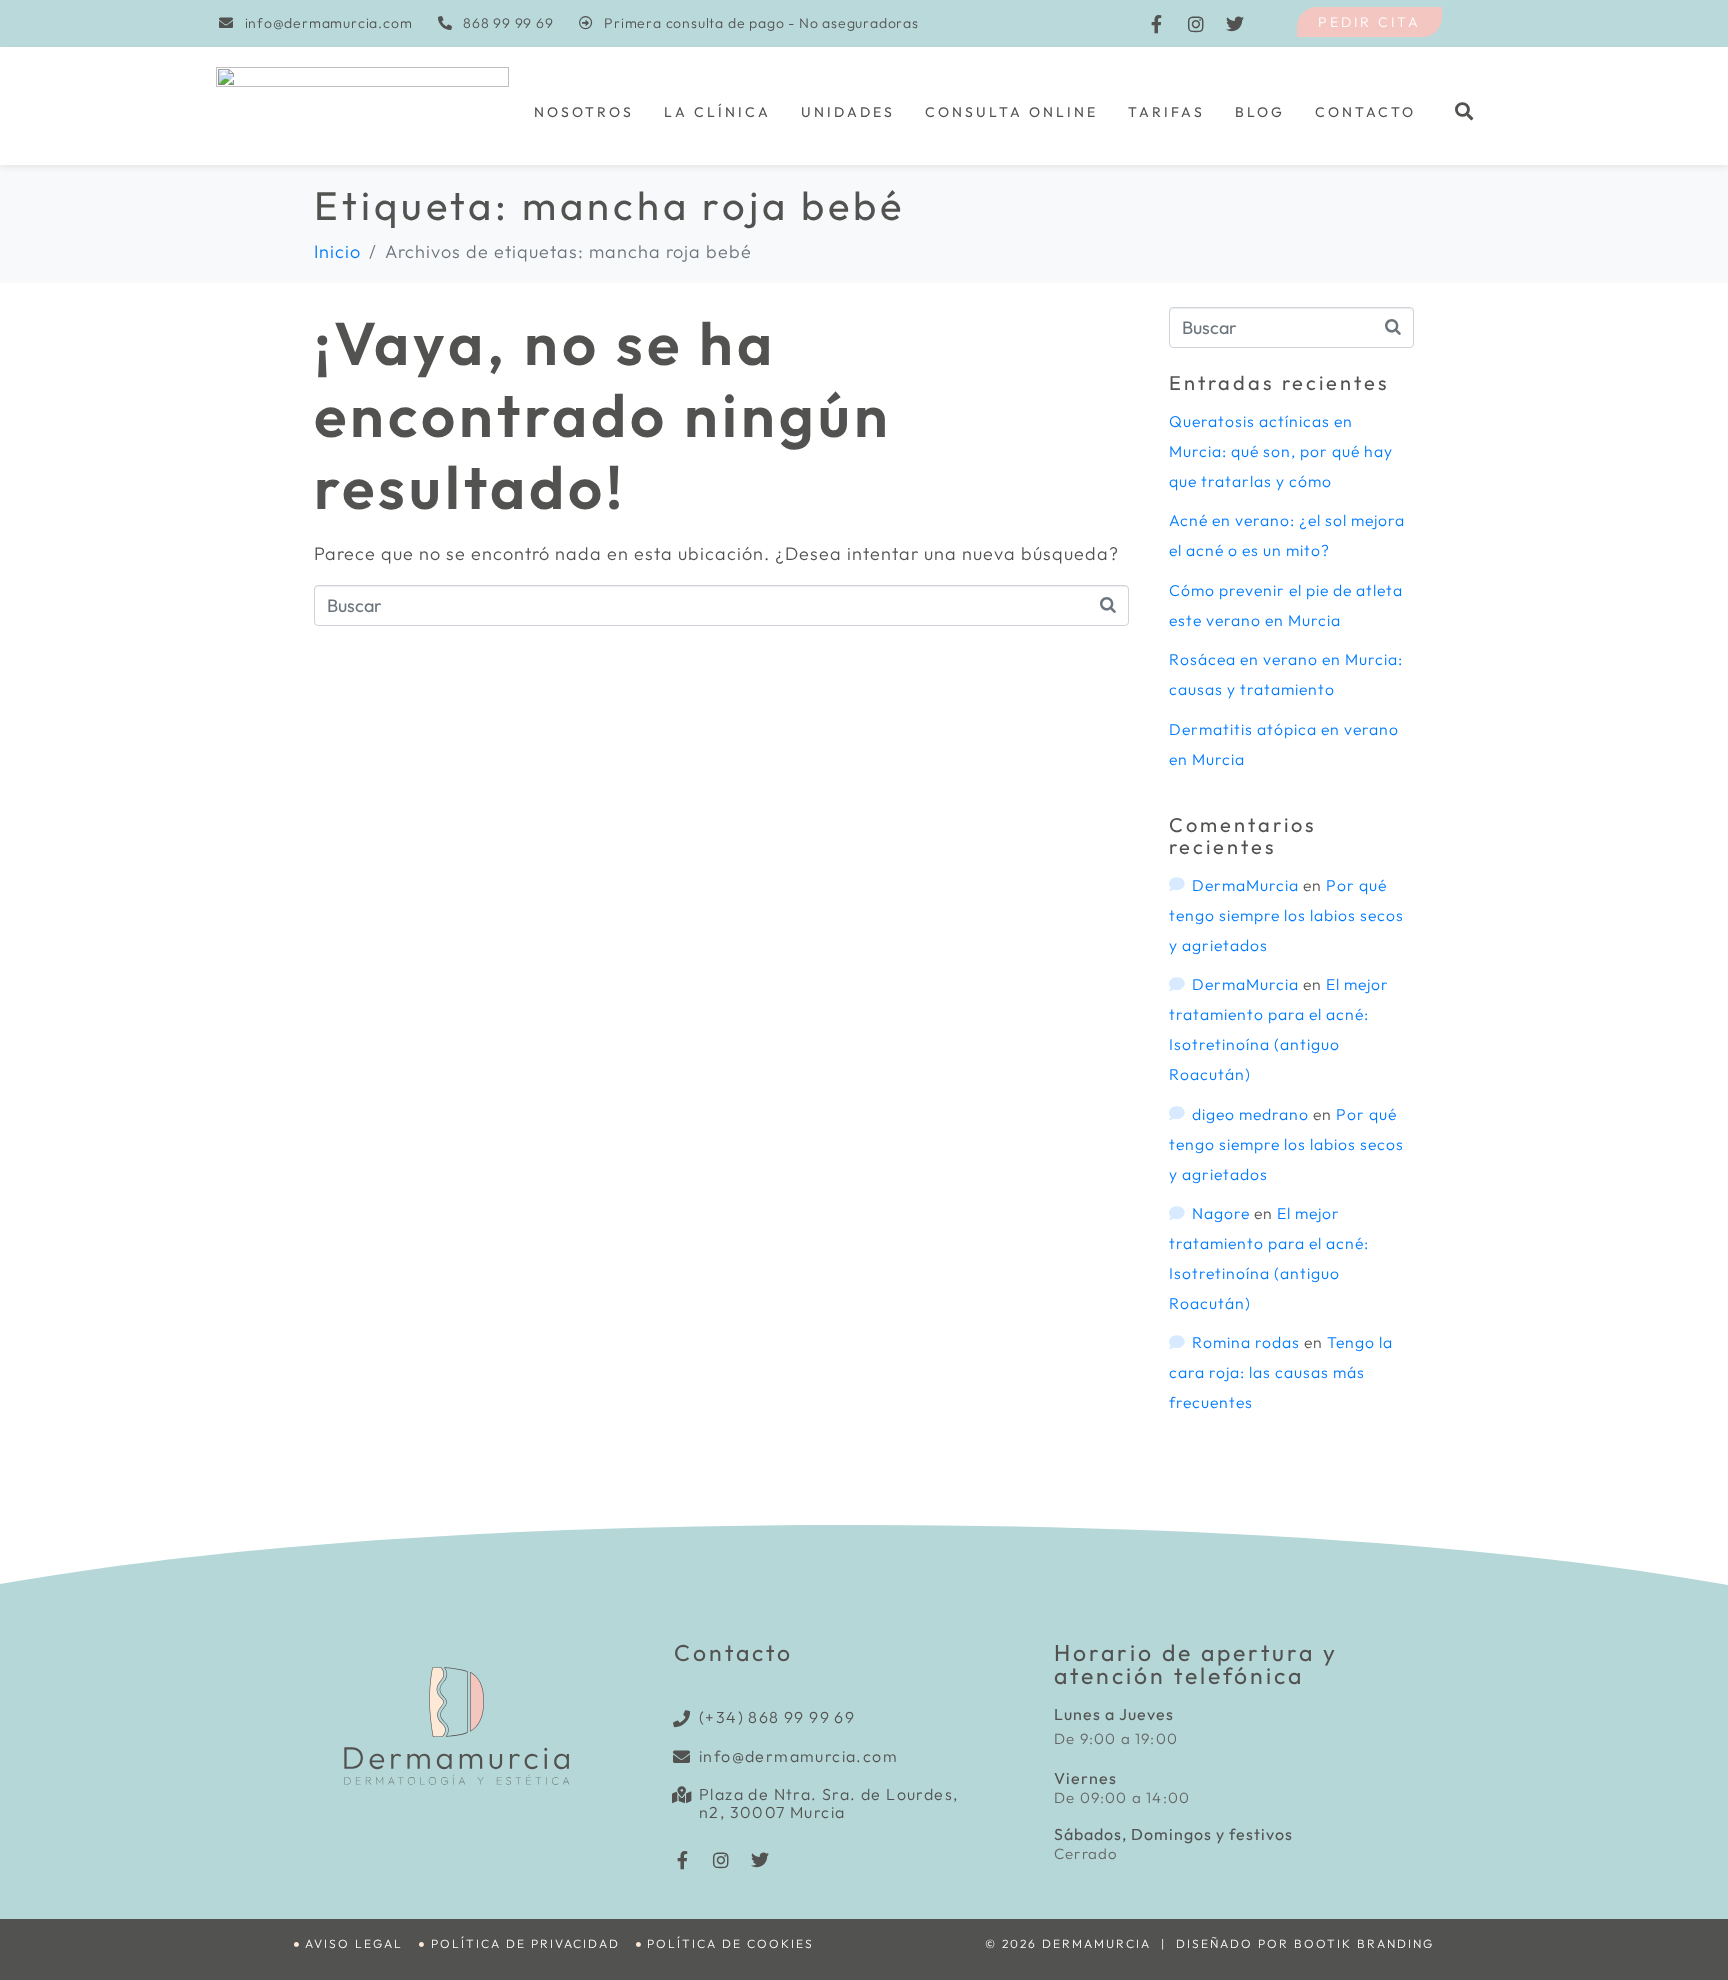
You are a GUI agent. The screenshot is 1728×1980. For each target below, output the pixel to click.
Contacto (1365, 112)
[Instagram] (1196, 24)
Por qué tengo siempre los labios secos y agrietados (1286, 915)
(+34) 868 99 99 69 (777, 1717)
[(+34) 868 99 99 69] (682, 1718)
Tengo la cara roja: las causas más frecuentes (1281, 1372)
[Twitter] (1235, 24)
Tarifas (1166, 112)
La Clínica (717, 112)
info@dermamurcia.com (798, 1756)
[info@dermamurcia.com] (682, 1756)
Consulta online (1011, 112)
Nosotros (584, 112)
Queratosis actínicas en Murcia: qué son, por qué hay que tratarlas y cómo (1281, 451)
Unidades (848, 112)
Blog (1260, 112)
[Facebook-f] (1157, 24)
